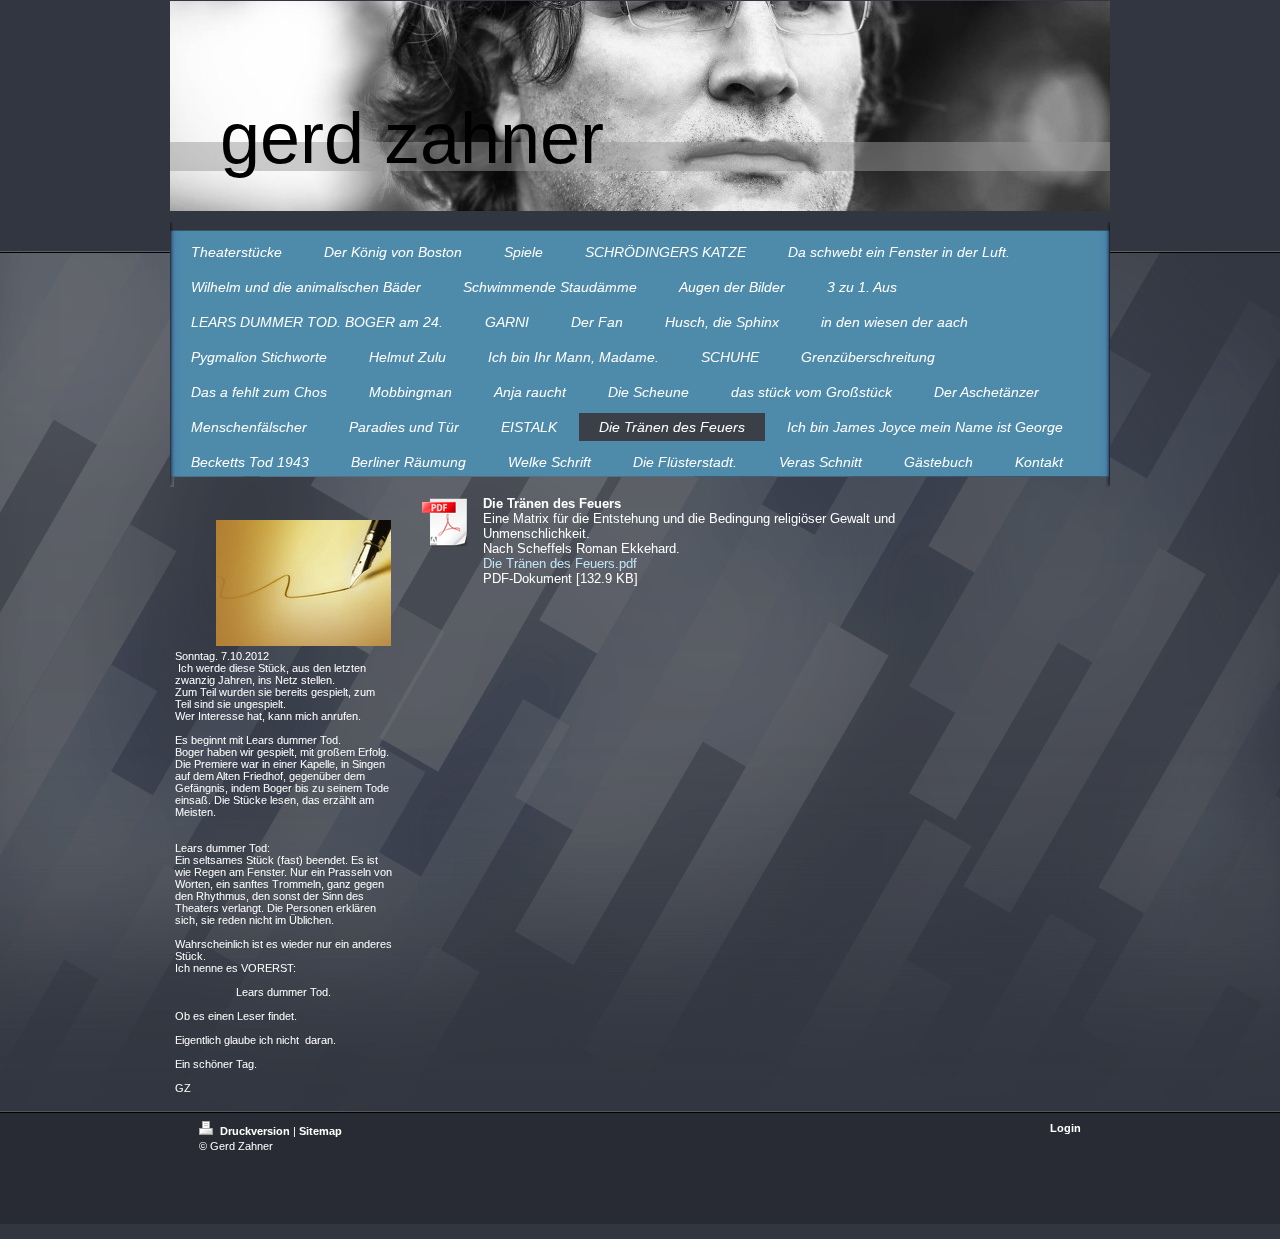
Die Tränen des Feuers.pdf (560, 563)
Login (1065, 1128)
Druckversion (255, 1131)
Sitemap (320, 1131)
